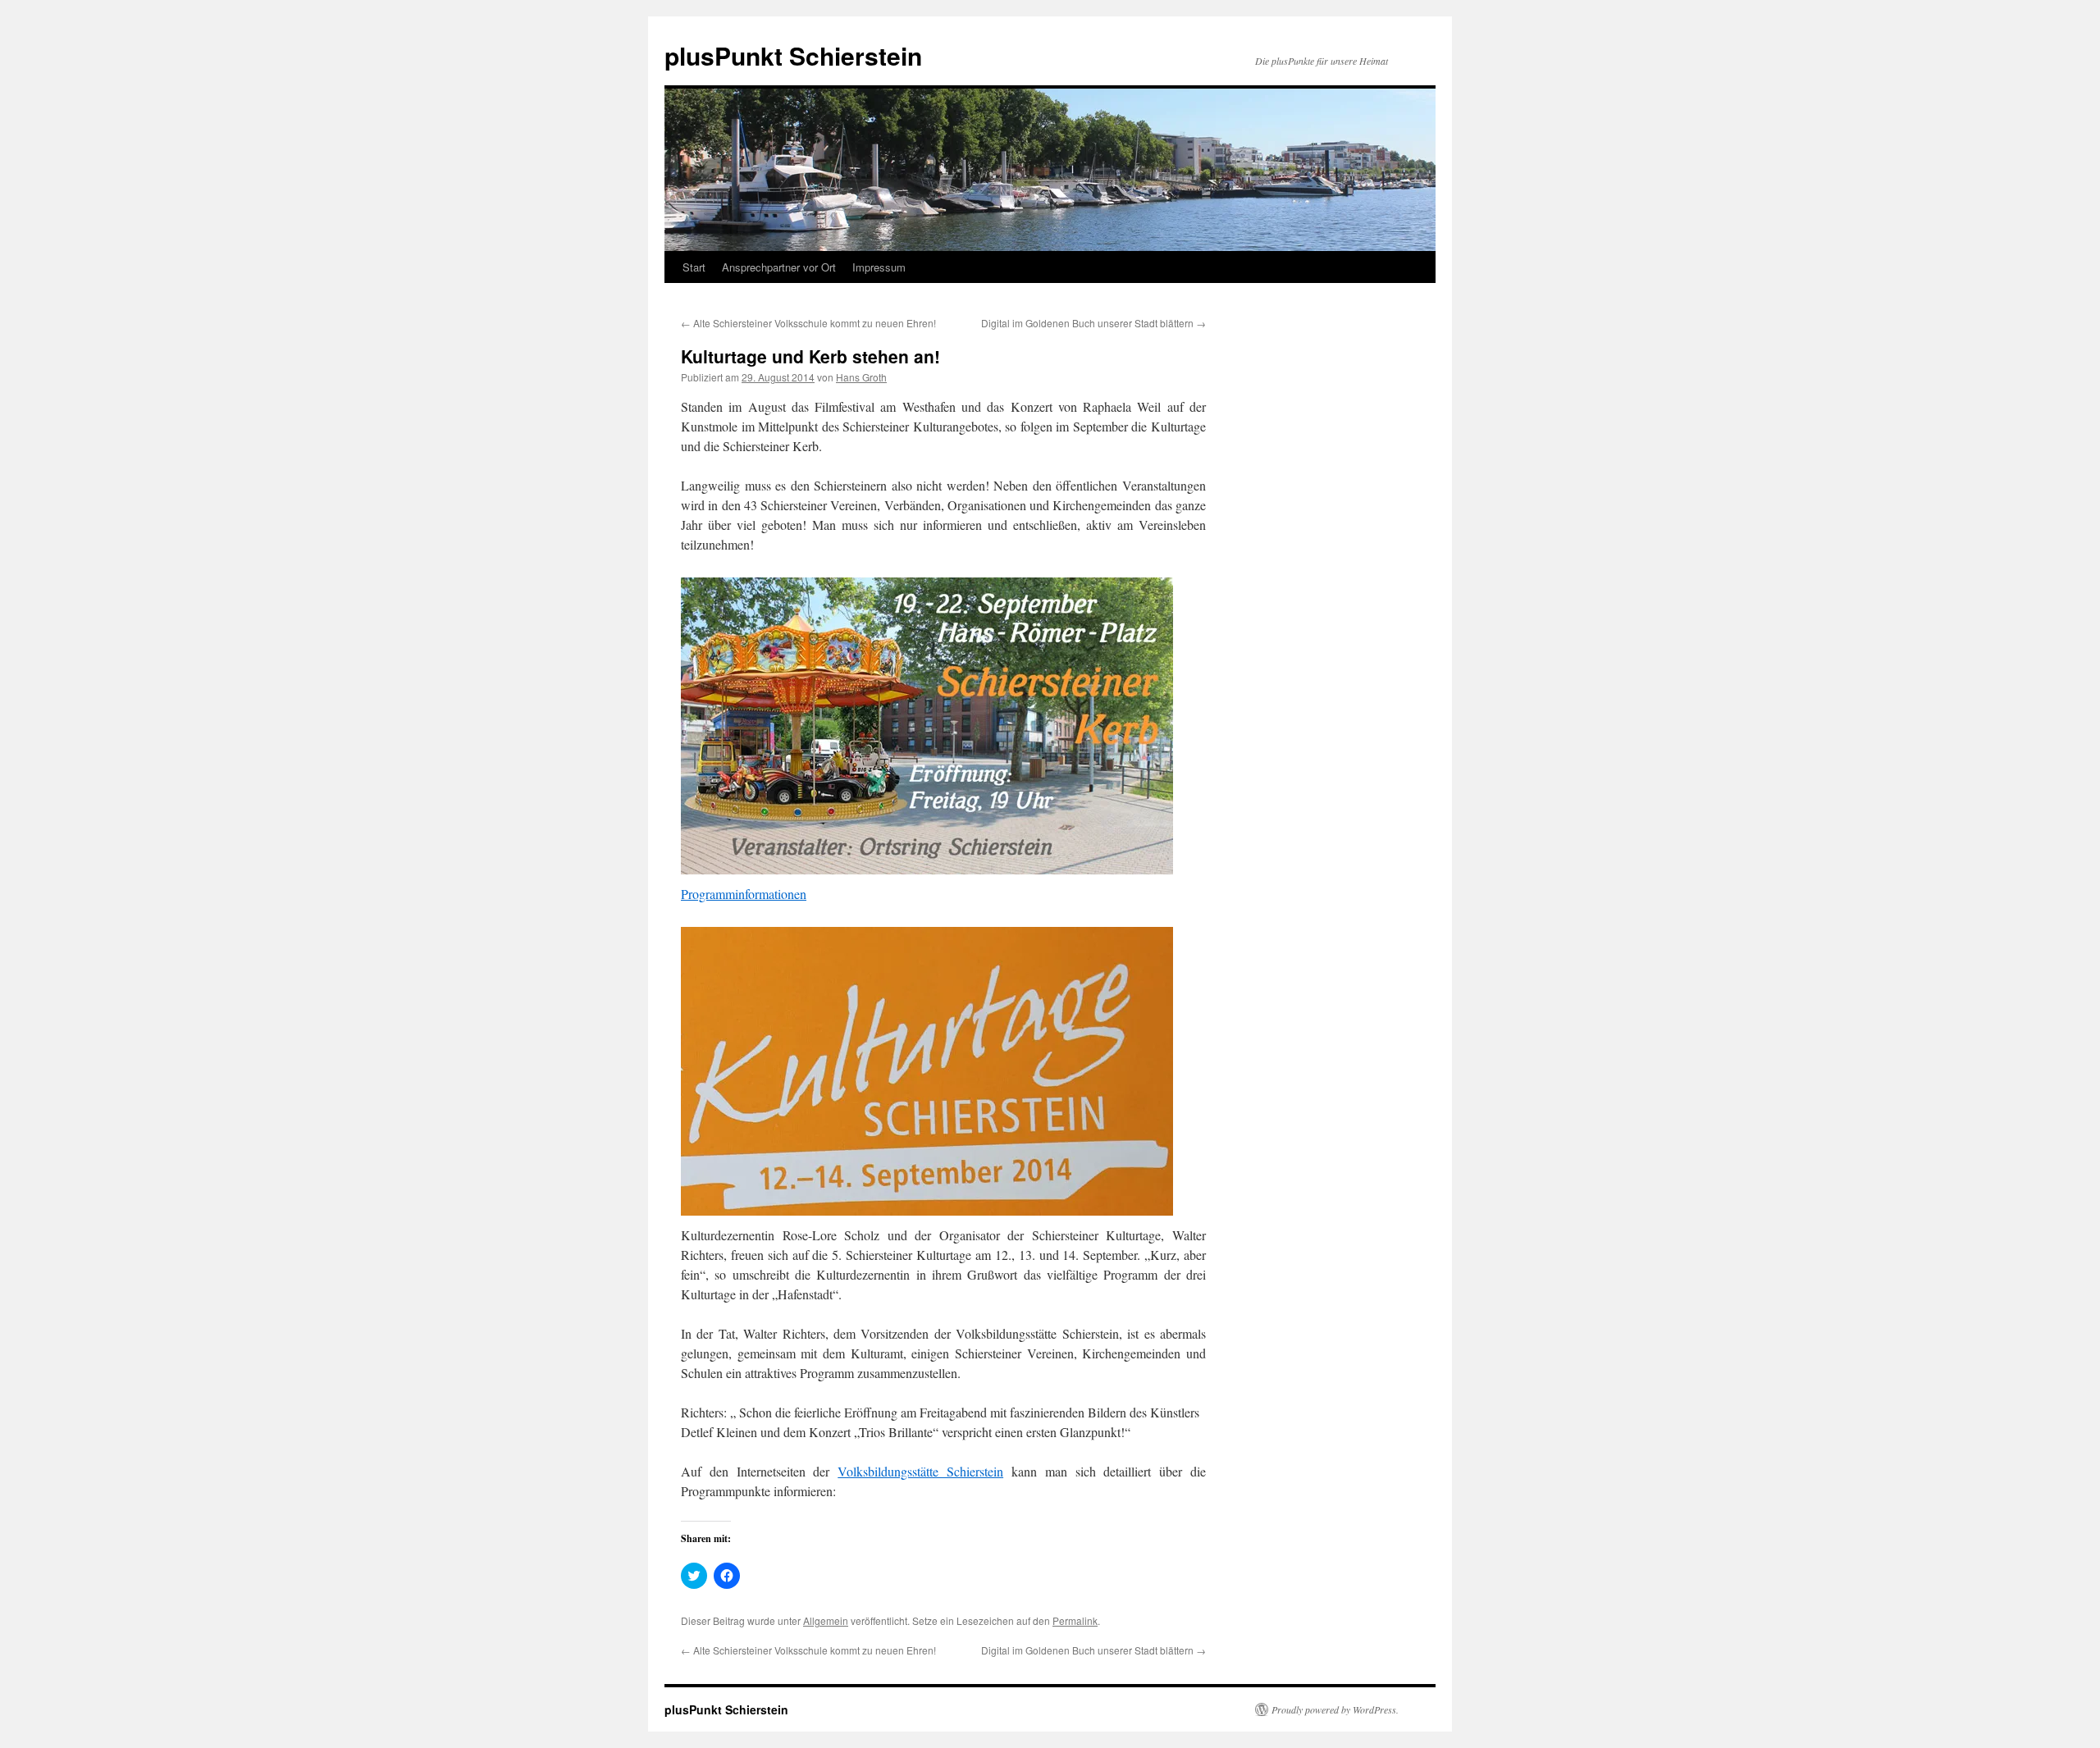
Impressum (879, 267)
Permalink (1075, 1620)
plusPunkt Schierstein (793, 55)
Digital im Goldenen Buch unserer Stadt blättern (1093, 323)
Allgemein (826, 1620)
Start (694, 267)
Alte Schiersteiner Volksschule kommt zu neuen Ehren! (808, 323)
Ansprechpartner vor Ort (779, 267)
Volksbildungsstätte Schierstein (920, 1471)
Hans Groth (861, 377)
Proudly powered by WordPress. (1335, 1709)
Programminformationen (744, 894)
